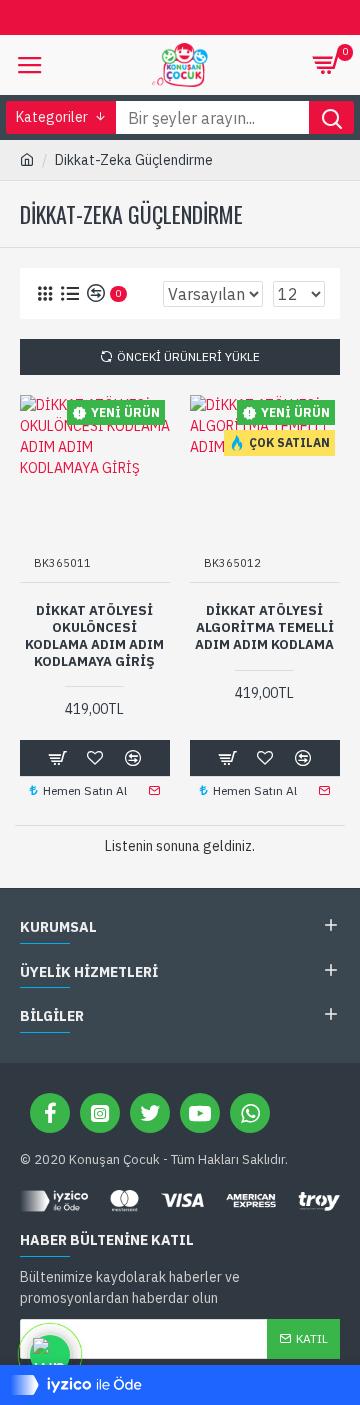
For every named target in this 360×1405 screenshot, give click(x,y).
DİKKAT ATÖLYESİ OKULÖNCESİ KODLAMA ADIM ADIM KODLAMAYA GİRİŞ (94, 636)
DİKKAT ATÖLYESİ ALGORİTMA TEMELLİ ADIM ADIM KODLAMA (264, 628)
